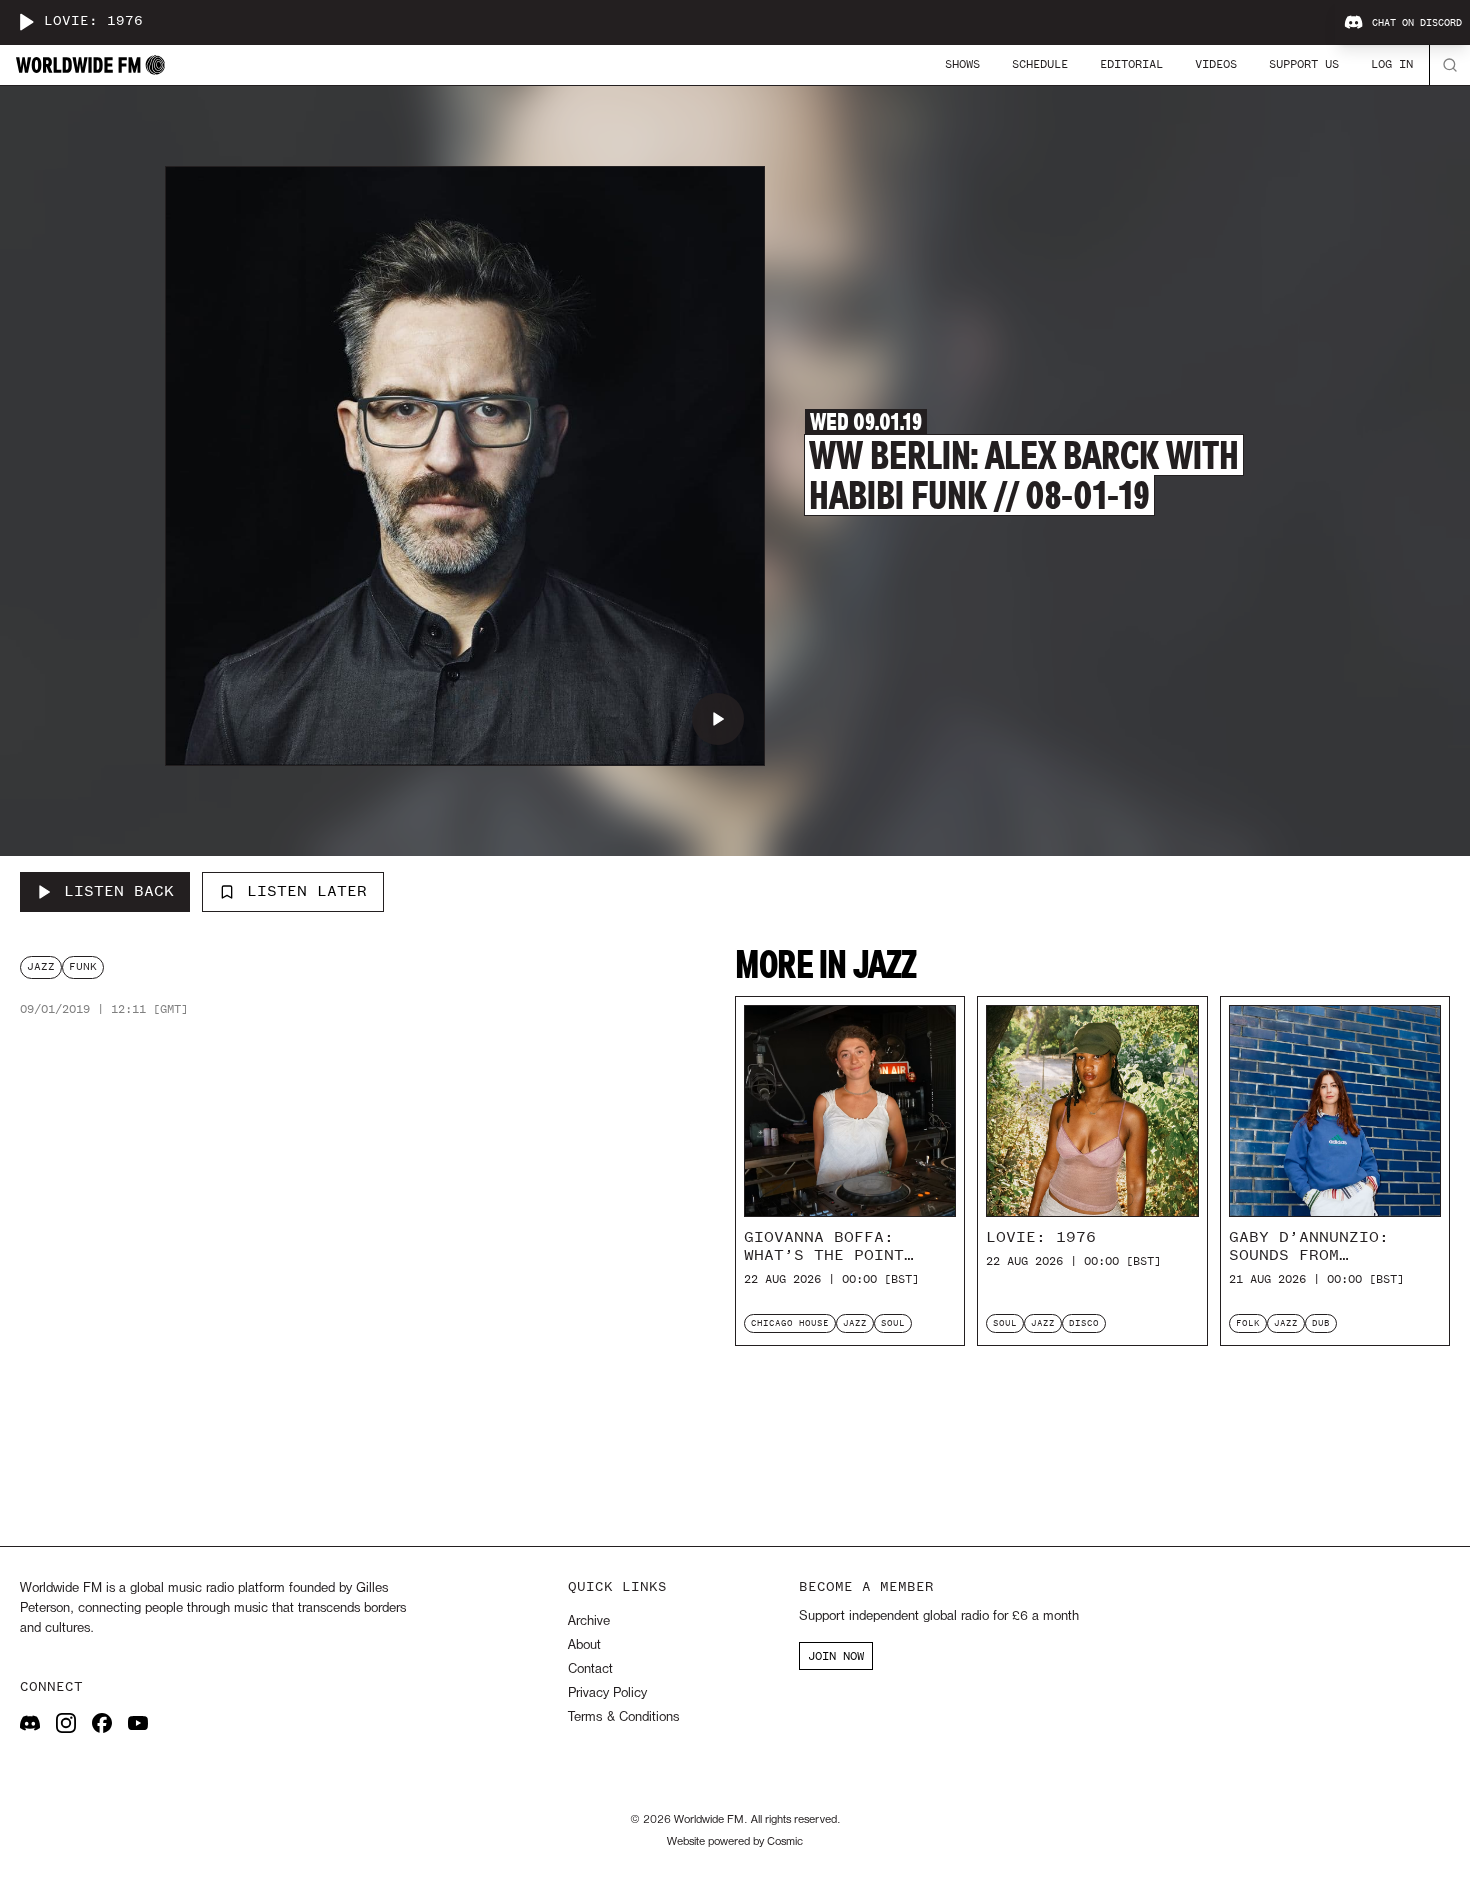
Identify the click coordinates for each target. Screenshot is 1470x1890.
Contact (590, 1669)
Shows (962, 64)
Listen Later (307, 891)
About (584, 1645)
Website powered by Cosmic (735, 1842)
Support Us (1304, 64)
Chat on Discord (1417, 23)
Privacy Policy (607, 1693)
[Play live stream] (26, 22)
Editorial (1131, 64)
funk (83, 966)
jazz (41, 966)
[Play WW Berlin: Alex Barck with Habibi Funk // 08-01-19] (718, 719)
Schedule (1040, 64)
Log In (1392, 64)
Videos (1216, 64)
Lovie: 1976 (93, 21)
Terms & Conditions (623, 1717)
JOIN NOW (836, 1656)
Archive (589, 1621)
